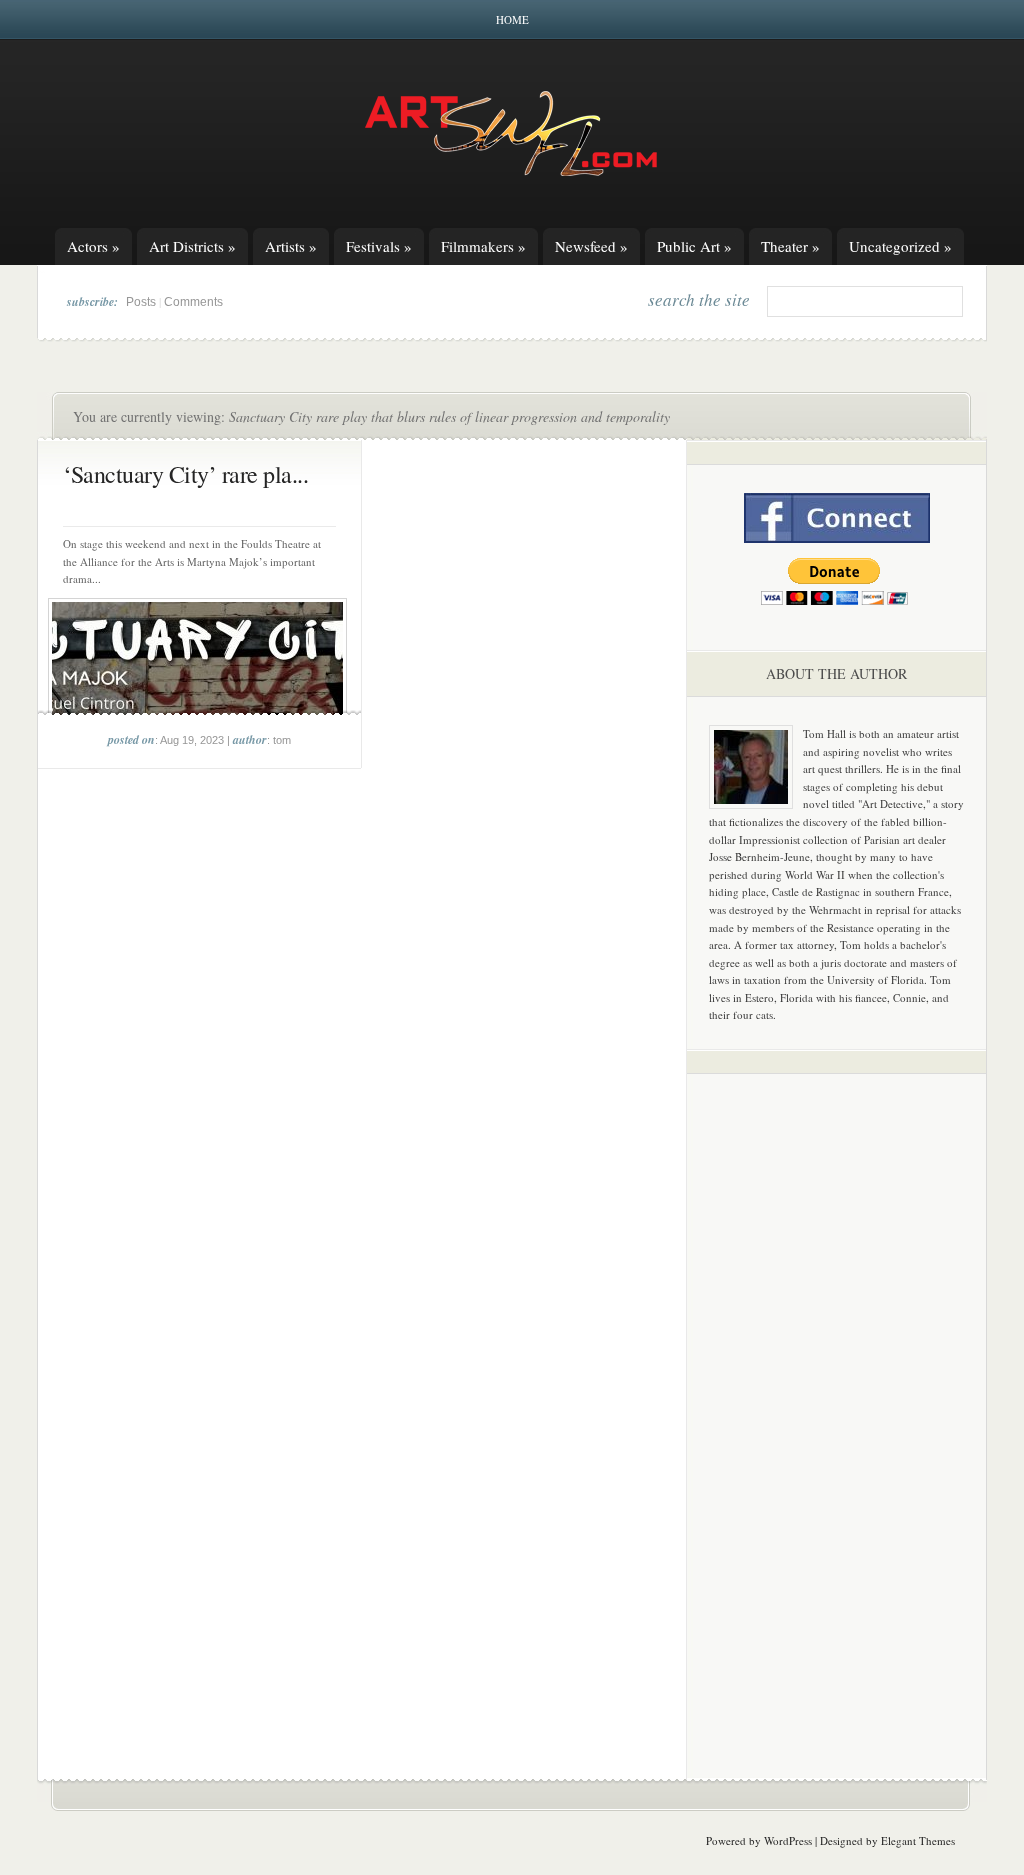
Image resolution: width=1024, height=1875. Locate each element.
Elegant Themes (918, 1840)
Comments (193, 302)
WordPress (788, 1840)
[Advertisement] (837, 1402)
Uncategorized (900, 246)
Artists (291, 246)
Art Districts (192, 246)
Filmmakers (483, 246)
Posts (141, 302)
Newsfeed (591, 246)
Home (512, 19)
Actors (93, 246)
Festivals (379, 246)
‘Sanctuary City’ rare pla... (185, 474)
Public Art (694, 246)
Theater (790, 246)
